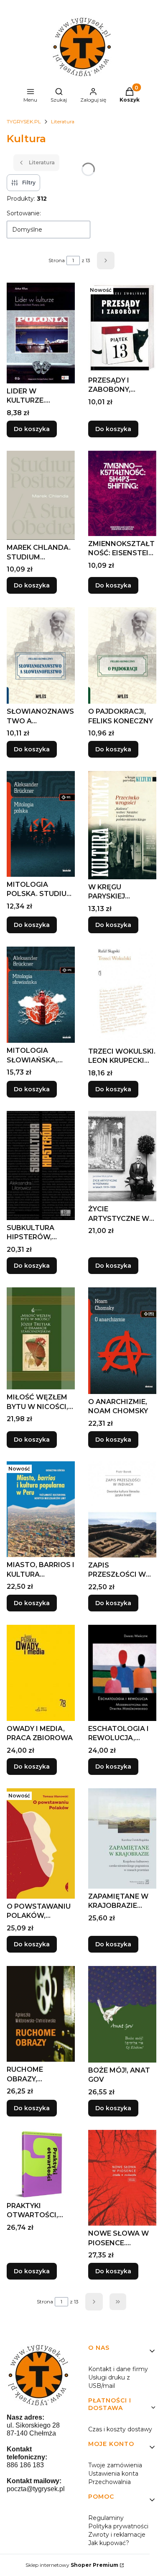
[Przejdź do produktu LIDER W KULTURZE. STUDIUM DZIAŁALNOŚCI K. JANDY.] (41, 333)
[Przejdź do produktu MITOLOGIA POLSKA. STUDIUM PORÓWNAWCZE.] (41, 824)
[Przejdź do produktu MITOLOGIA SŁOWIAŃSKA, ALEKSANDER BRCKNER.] (41, 995)
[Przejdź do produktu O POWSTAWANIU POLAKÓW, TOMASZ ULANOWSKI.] (41, 1843)
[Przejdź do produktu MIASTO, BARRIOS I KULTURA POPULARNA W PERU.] (41, 1509)
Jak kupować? (109, 2543)
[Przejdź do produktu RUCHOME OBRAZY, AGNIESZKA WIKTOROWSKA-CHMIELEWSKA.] (41, 2014)
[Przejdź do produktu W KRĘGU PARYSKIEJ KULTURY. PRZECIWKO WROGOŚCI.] (122, 825)
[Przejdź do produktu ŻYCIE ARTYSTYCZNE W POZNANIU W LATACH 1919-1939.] (122, 1156)
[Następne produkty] (94, 2302)
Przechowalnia (110, 2482)
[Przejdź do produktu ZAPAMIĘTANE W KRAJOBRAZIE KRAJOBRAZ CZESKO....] (122, 1838)
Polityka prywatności (118, 2526)
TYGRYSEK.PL (24, 121)
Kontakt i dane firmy (118, 2369)
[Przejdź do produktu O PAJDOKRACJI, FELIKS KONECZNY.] (122, 655)
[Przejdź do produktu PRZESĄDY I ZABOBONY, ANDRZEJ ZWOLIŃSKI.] (122, 327)
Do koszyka (32, 429)
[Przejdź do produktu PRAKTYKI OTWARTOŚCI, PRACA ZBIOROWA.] (41, 2164)
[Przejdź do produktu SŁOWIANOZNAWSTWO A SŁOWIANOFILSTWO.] (41, 655)
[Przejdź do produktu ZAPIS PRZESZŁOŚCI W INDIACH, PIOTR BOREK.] (122, 1509)
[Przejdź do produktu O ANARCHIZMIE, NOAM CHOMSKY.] (122, 1341)
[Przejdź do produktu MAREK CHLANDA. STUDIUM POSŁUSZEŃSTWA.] (41, 495)
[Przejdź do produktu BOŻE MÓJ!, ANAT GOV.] (122, 2014)
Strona (57, 260)
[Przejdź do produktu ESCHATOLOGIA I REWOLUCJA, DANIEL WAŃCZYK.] (122, 1673)
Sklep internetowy (72, 2565)
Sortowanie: (24, 213)
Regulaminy (106, 2518)
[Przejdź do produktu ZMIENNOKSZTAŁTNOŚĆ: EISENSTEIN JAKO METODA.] (122, 493)
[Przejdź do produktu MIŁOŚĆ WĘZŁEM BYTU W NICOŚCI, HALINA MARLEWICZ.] (41, 1339)
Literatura (63, 121)
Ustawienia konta (113, 2474)
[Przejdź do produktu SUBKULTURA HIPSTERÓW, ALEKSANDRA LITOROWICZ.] (41, 1165)
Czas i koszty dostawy (120, 2429)
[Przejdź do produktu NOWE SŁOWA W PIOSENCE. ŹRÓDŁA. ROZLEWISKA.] (122, 2178)
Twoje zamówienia (115, 2465)
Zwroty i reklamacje (117, 2535)
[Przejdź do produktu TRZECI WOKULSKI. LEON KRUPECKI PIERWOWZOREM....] (122, 995)
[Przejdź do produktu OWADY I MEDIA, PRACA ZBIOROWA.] (41, 1673)
